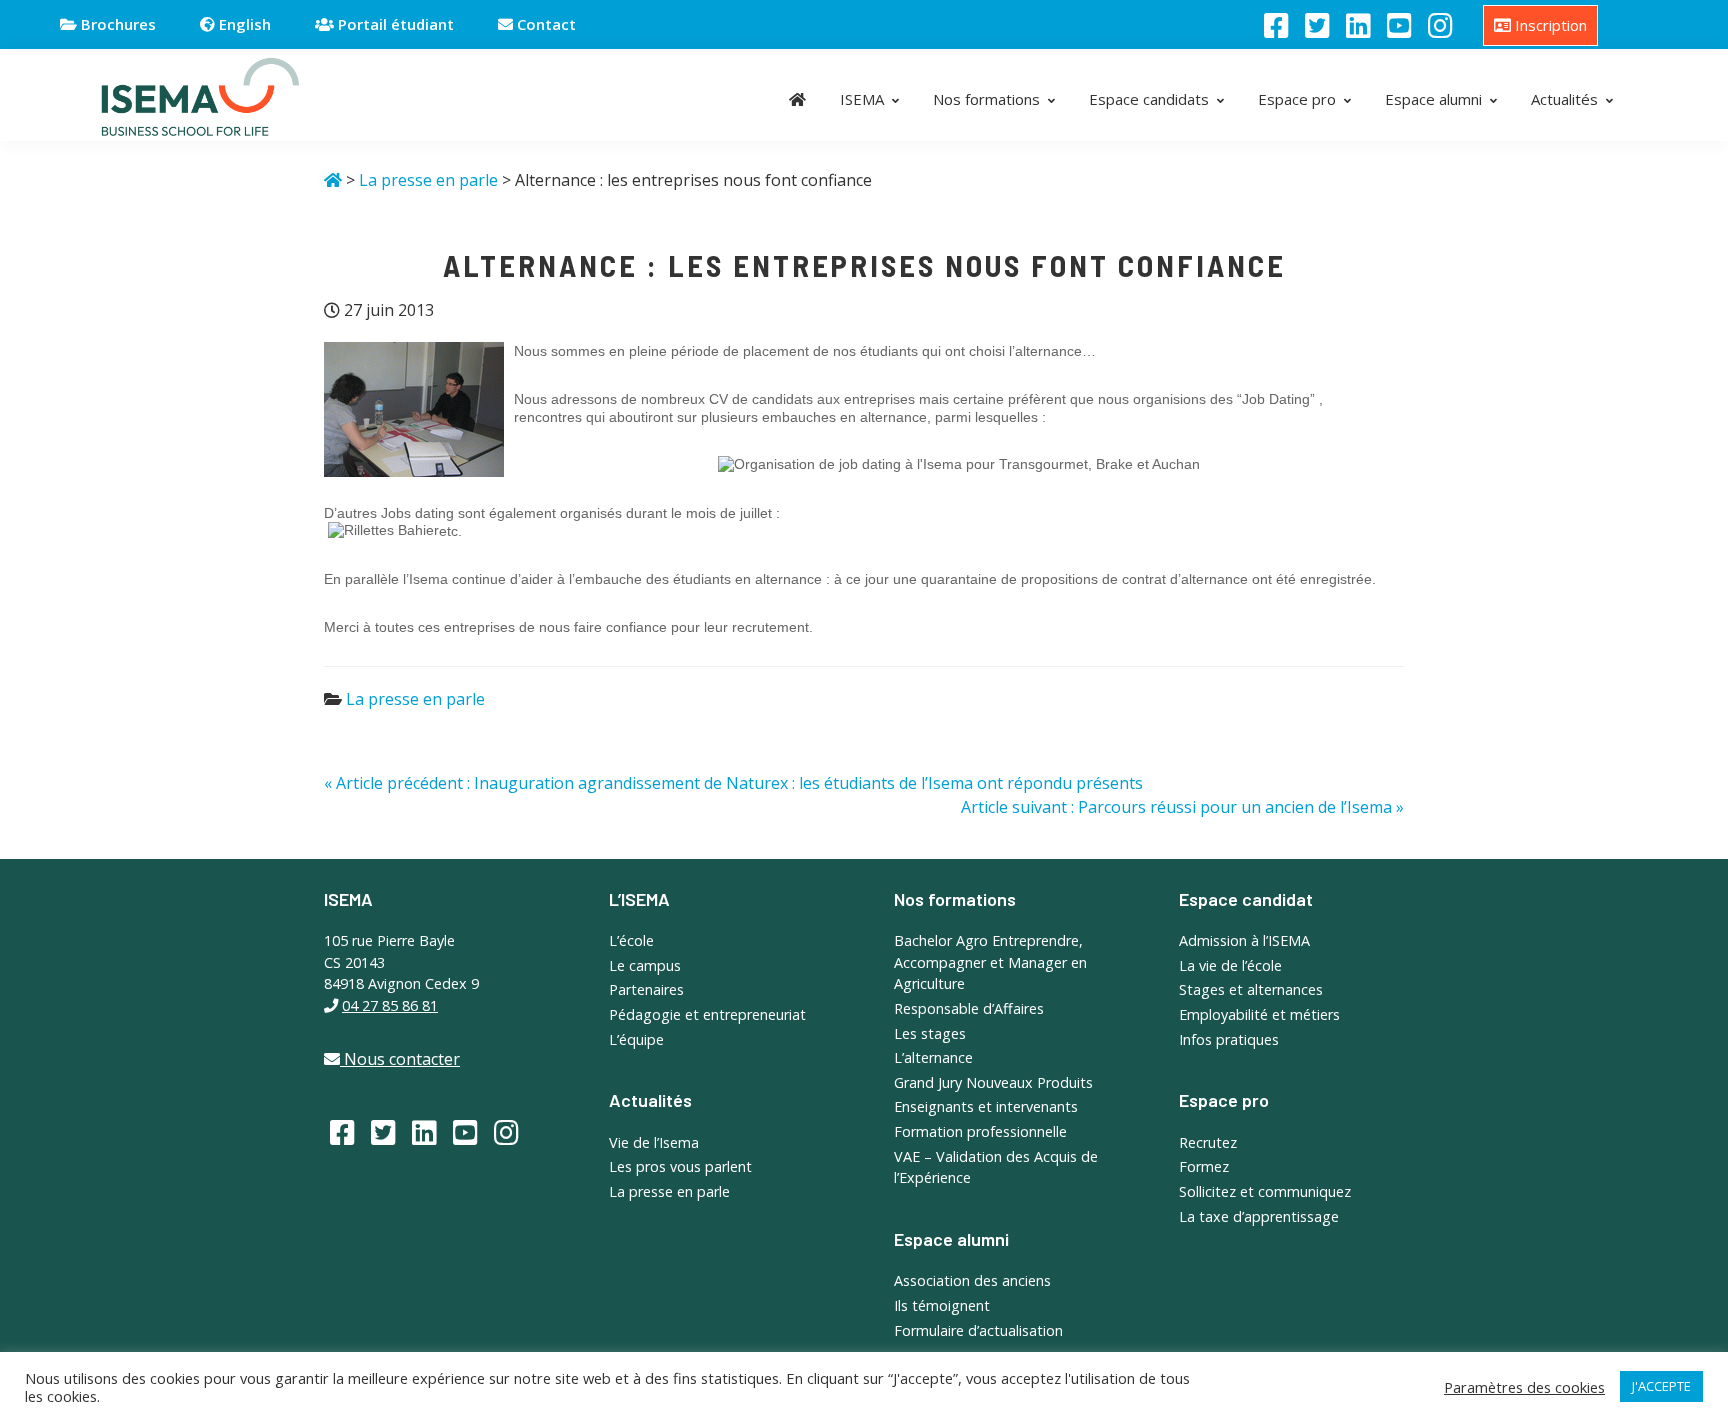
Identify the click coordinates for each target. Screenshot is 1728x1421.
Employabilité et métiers (1259, 1014)
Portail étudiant (394, 24)
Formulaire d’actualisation (978, 1330)
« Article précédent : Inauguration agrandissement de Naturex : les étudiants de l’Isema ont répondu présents (733, 783)
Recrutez (1208, 1142)
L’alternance (933, 1057)
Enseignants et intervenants (986, 1106)
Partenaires (646, 989)
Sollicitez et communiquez (1265, 1191)
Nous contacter (400, 1059)
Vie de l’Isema (654, 1142)
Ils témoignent (942, 1305)
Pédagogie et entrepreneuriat (707, 1014)
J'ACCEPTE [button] (1661, 1386)
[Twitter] (1317, 25)
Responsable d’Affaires (969, 1008)
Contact (544, 24)
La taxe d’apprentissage (1259, 1216)
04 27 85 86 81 (390, 1005)
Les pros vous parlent (680, 1166)
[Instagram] (1440, 25)
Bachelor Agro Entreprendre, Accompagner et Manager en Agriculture (990, 962)
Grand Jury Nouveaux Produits (993, 1082)
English (243, 24)
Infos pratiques (1229, 1039)
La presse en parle (415, 699)
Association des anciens (972, 1280)
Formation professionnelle (980, 1131)
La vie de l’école (1230, 965)
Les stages (930, 1033)
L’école (631, 940)
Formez (1204, 1166)
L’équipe (636, 1039)
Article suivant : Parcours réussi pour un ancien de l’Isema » (1182, 807)
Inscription (1549, 25)
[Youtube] (1399, 25)
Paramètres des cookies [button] (1524, 1387)
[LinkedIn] (1358, 25)
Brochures (116, 24)
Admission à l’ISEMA (1244, 940)
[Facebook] (1276, 25)
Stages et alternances (1251, 989)
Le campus (645, 965)
